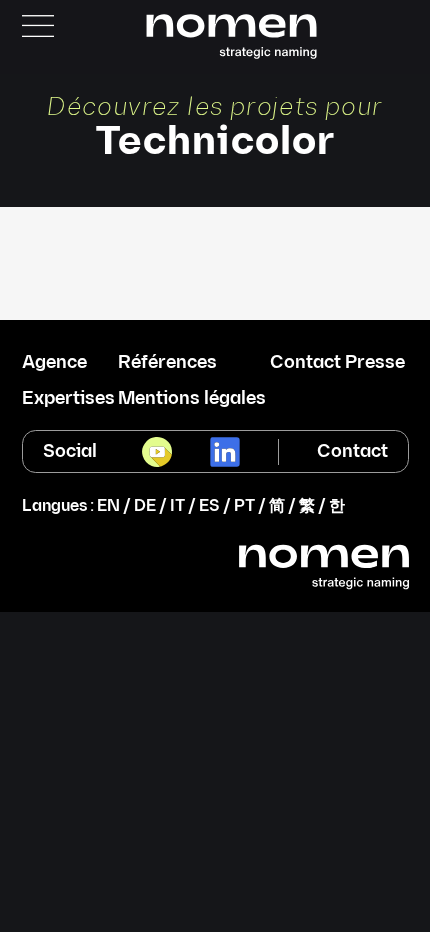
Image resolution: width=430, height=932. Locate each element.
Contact (352, 451)
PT (244, 506)
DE (145, 506)
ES (209, 506)
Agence (54, 363)
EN (108, 506)
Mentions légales (192, 399)
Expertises (68, 399)
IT (177, 506)
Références (167, 363)
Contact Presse (337, 363)
